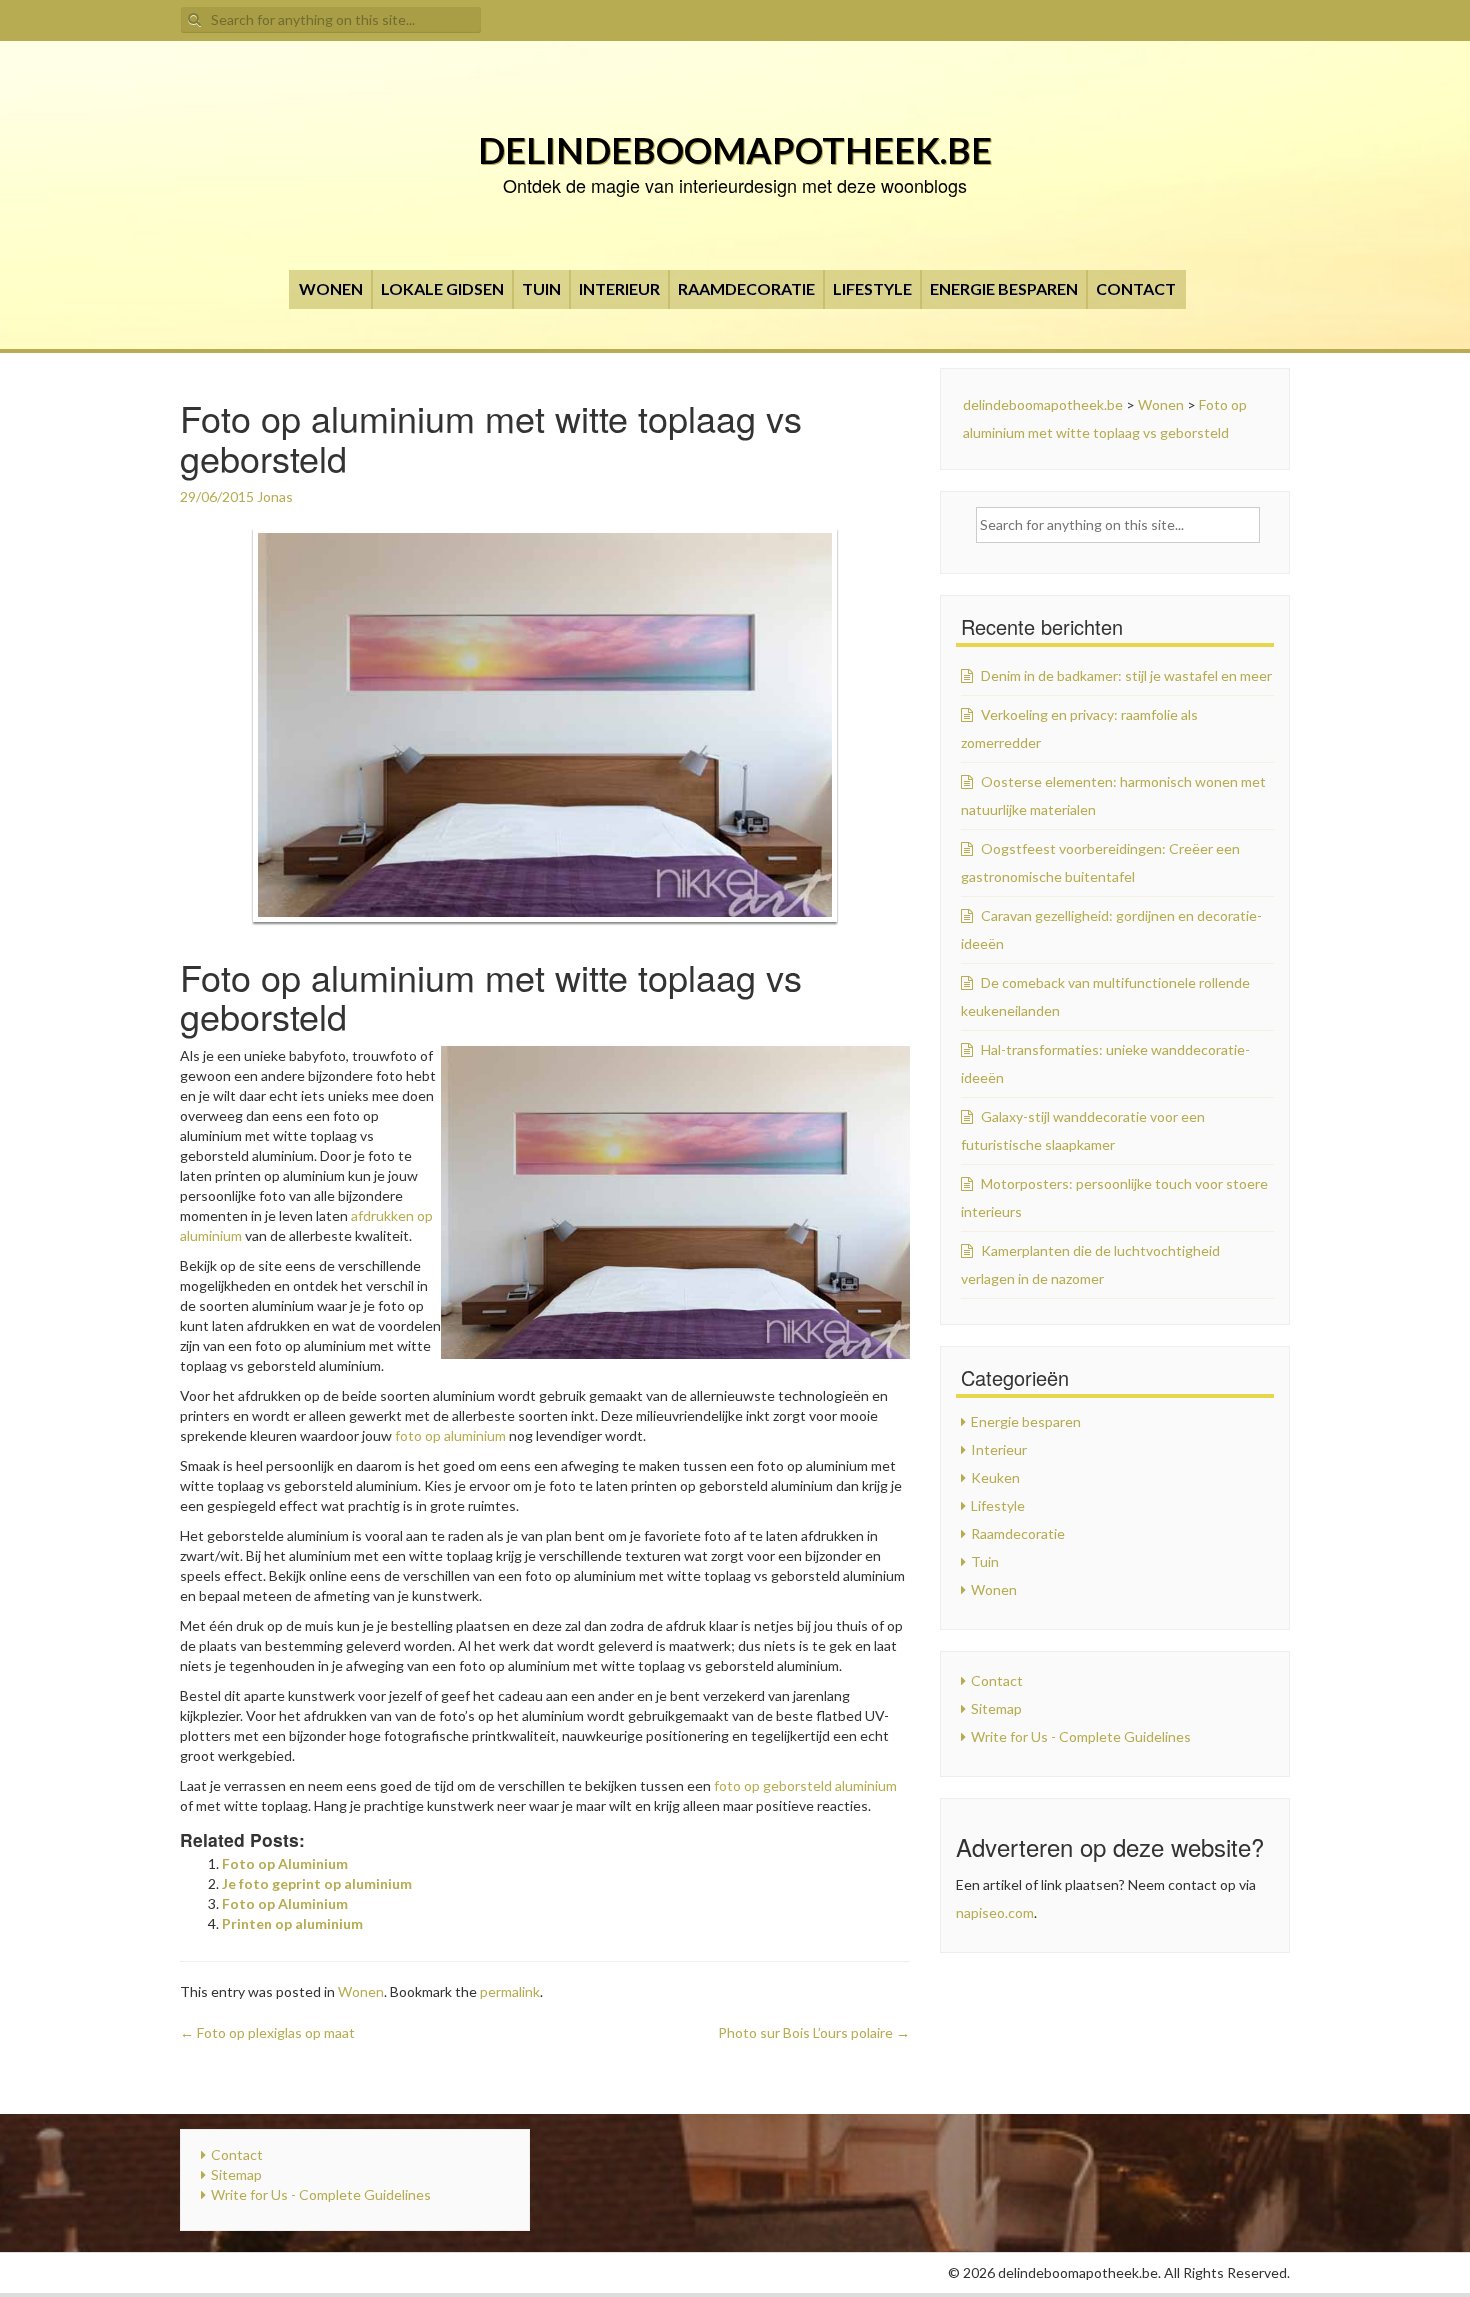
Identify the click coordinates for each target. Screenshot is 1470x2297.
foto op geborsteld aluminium (805, 1785)
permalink (510, 1991)
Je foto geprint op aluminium (317, 1883)
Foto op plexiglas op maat (267, 2032)
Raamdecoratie (746, 288)
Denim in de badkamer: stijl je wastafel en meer (1126, 675)
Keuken (995, 1477)
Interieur (619, 288)
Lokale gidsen (442, 288)
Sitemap (996, 1708)
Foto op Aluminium (285, 1863)
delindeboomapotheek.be (735, 150)
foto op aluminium (450, 1435)
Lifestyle (872, 288)
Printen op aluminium (292, 1923)
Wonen (331, 288)
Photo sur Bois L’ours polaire (814, 2032)
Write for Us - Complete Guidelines (1081, 1736)
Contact (1136, 288)
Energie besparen (1004, 288)
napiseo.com (995, 1912)
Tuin (541, 288)
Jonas (275, 496)
